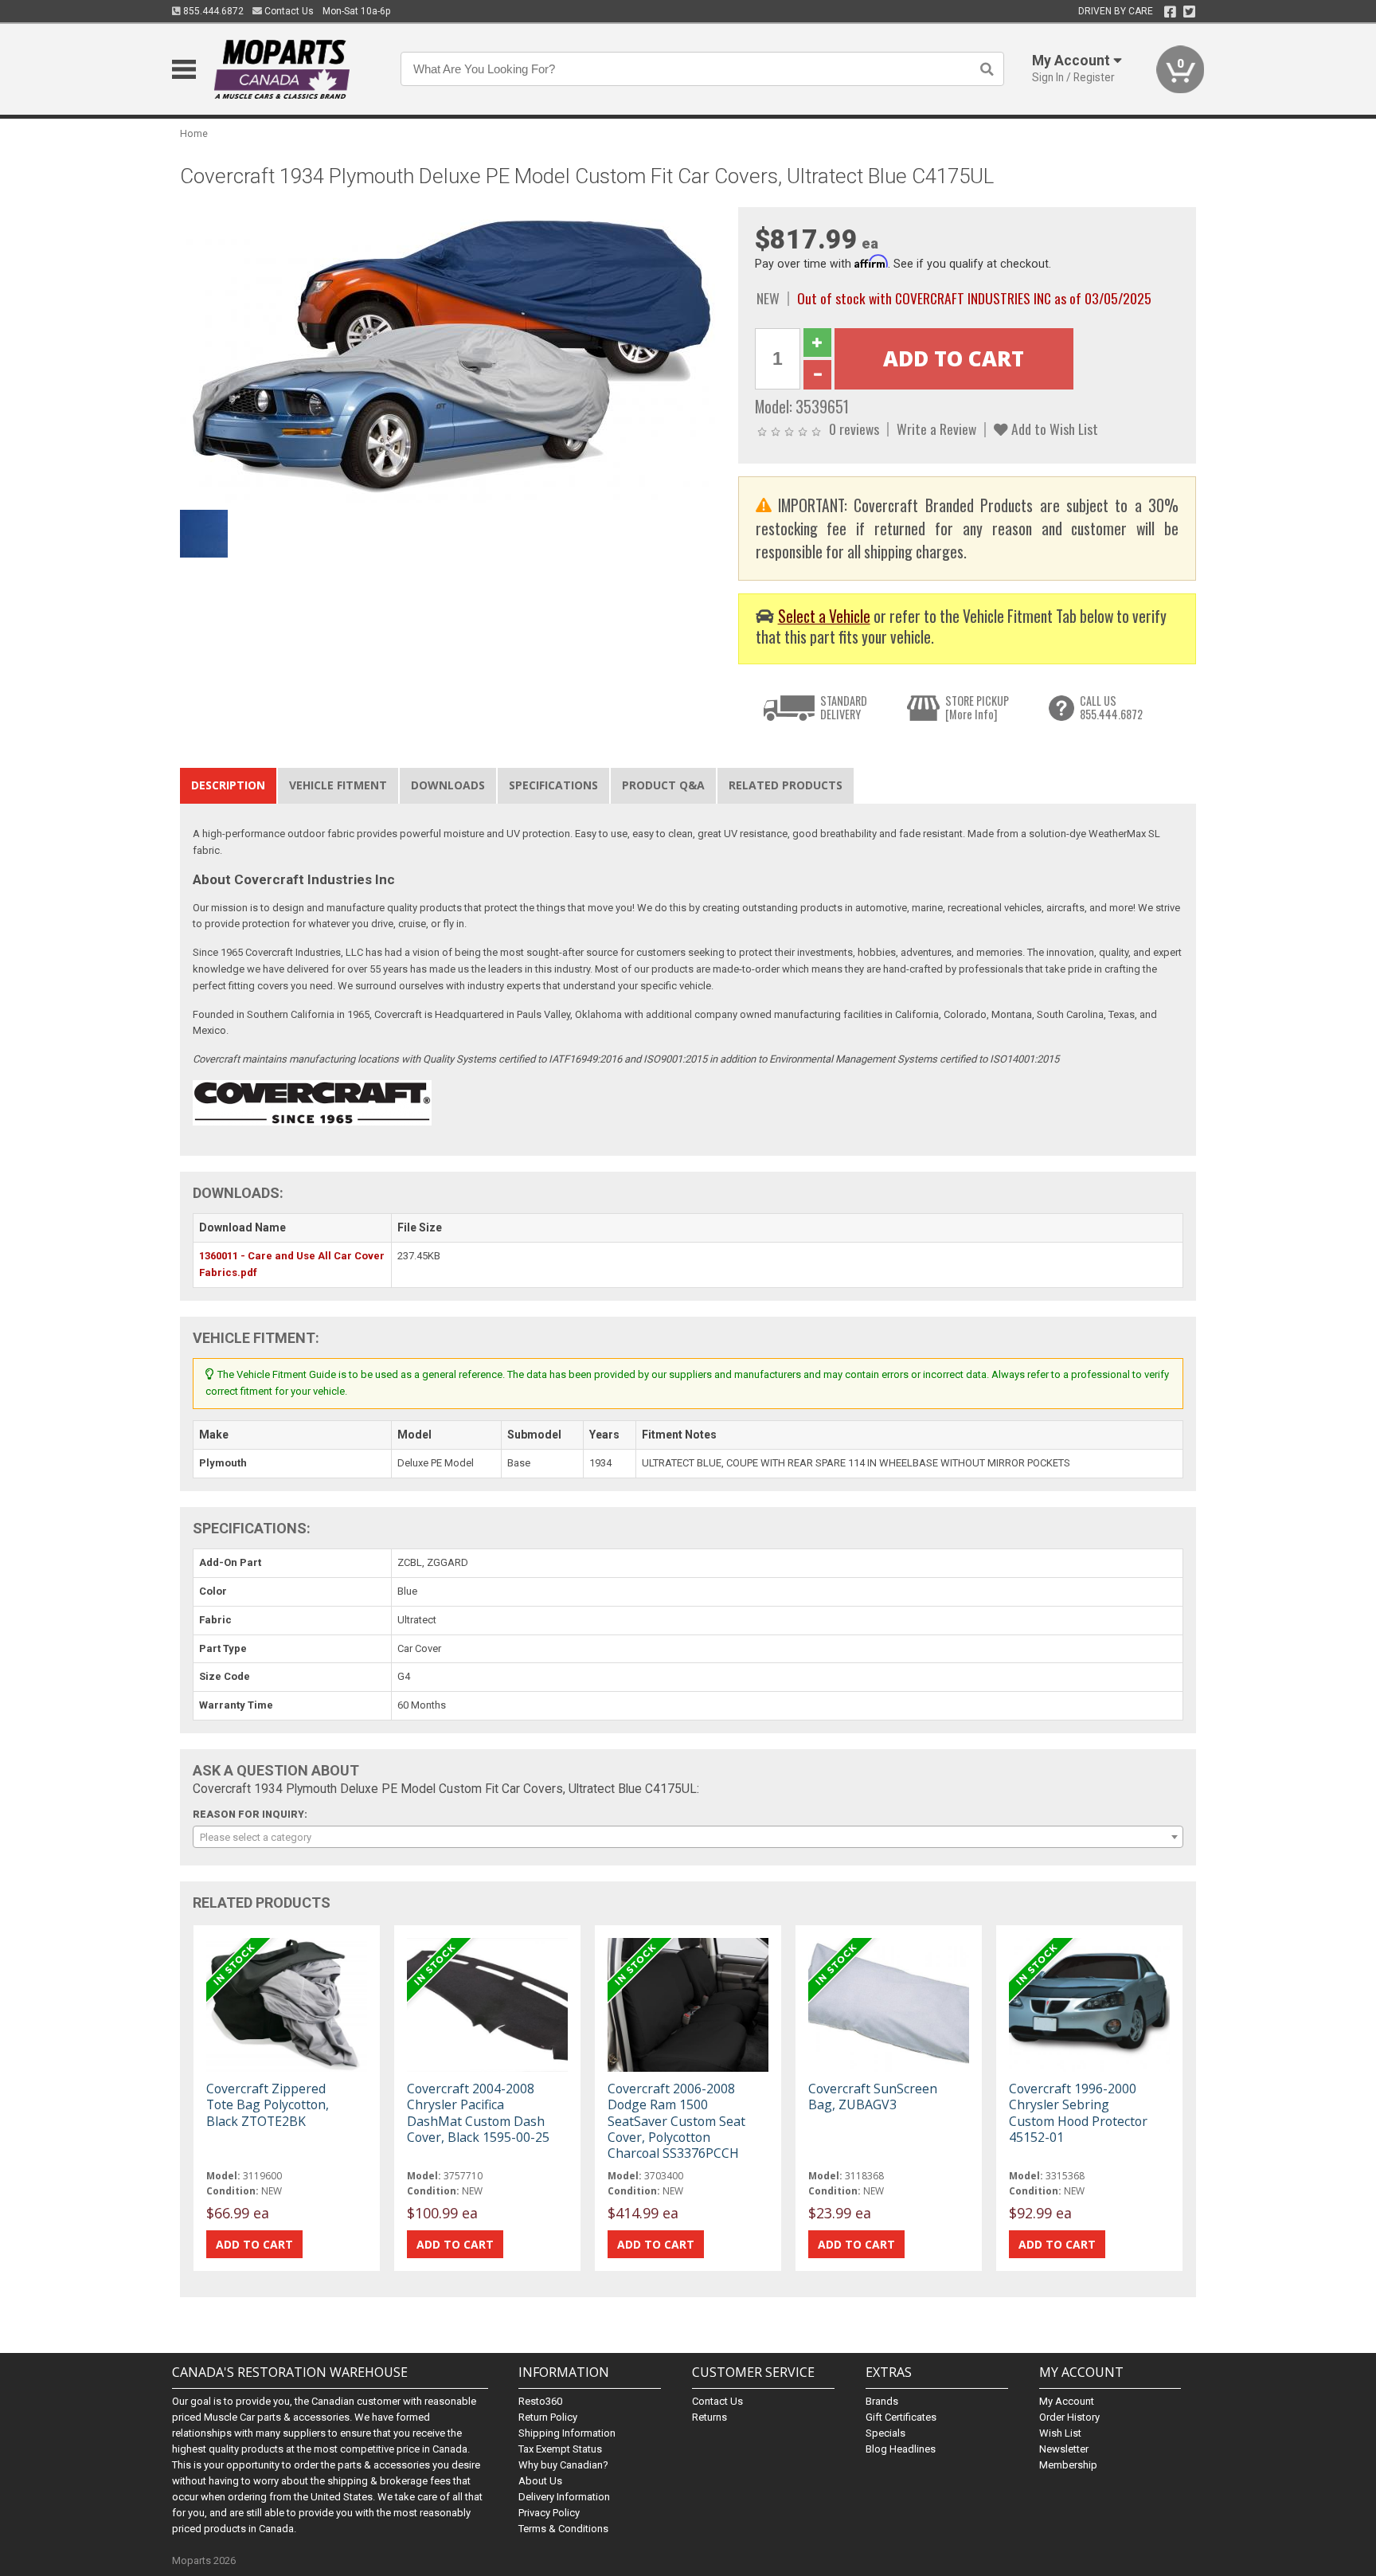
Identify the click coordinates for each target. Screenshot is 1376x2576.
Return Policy (548, 2417)
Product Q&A (663, 785)
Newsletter (1064, 2449)
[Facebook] (1170, 12)
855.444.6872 (212, 11)
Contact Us (288, 11)
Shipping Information (567, 2433)
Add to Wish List (1053, 429)
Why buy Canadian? (563, 2465)
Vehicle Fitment (338, 785)
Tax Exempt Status (560, 2449)
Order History (1069, 2417)
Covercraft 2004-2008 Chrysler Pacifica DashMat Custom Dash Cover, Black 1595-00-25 (478, 2113)
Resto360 (540, 2401)
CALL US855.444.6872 (1111, 708)
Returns (709, 2417)
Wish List (1060, 2433)
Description (228, 785)
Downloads (448, 785)
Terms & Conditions (563, 2529)
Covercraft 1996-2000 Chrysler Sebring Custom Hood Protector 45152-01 (1078, 2113)
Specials (885, 2433)
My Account (1067, 2401)
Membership (1068, 2465)
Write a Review (936, 429)
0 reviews (854, 429)
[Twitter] (1189, 12)
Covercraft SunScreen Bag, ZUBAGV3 (873, 2096)
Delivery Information (564, 2497)
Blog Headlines (901, 2449)
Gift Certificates (901, 2417)
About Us (540, 2481)
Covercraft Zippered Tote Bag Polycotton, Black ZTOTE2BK (268, 2104)
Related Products (786, 785)
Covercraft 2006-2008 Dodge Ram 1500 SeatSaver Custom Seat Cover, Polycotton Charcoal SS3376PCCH (676, 2121)
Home (194, 133)
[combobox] (688, 1837)
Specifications (553, 785)
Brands (882, 2401)
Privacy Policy (549, 2513)
